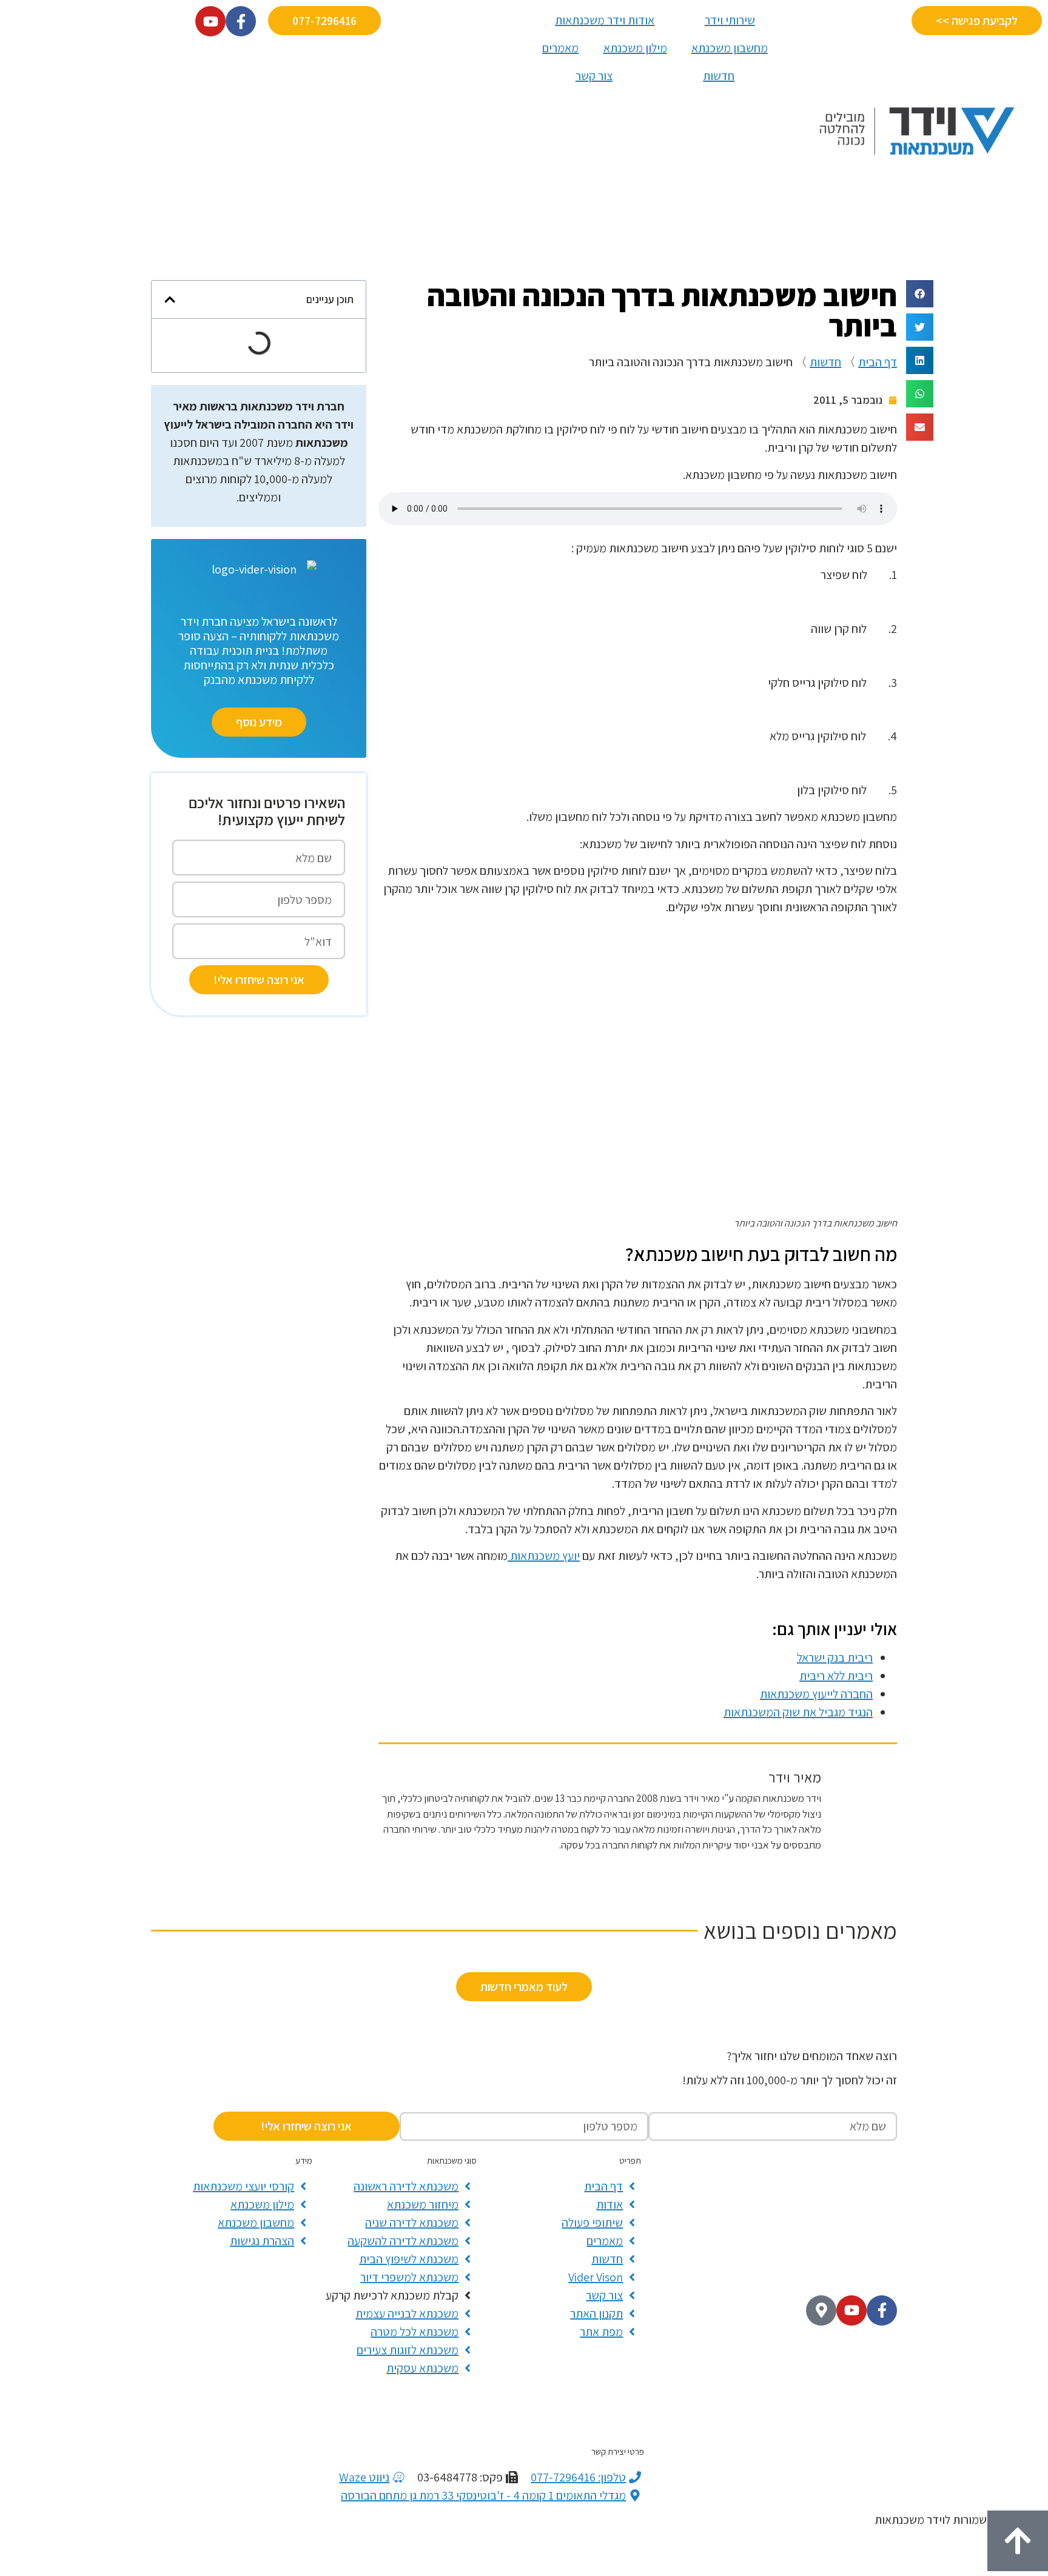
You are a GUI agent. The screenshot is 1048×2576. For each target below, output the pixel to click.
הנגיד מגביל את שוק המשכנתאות (798, 1712)
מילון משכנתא (635, 48)
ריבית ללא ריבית (836, 1676)
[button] (920, 294)
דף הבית (878, 362)
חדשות (719, 76)
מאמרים (560, 48)
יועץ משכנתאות (544, 1556)
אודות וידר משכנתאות (605, 20)
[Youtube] (851, 2310)
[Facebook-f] (882, 2310)
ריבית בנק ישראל (835, 1658)
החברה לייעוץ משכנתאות (816, 1694)
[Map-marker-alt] (821, 2310)
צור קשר (594, 76)
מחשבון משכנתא (730, 48)
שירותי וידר (730, 20)
